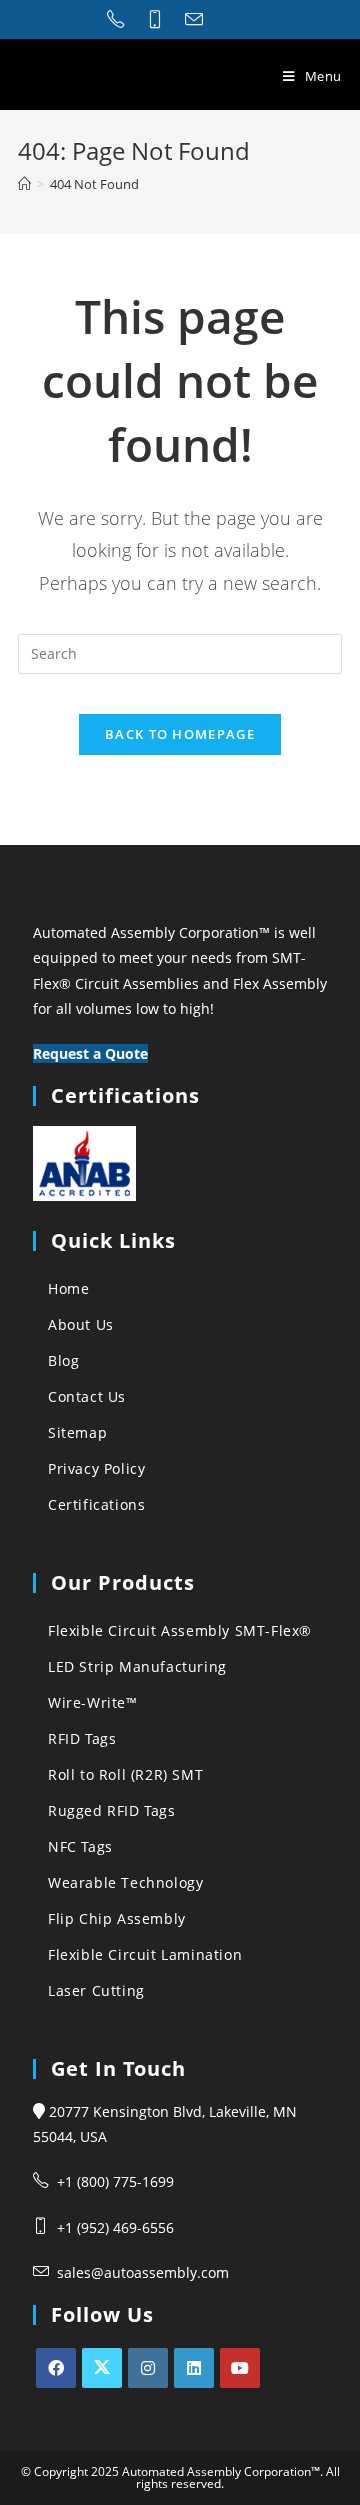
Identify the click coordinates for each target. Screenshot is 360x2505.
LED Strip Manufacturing (137, 1666)
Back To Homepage (180, 734)
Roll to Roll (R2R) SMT (125, 1774)
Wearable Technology (125, 1882)
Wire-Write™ (93, 1702)
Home (68, 1288)
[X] (102, 2368)
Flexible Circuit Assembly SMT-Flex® (180, 1630)
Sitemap (77, 1432)
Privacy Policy (96, 1468)
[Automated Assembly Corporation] (24, 184)
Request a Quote (90, 1053)
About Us (81, 1324)
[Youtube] (240, 2368)
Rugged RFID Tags (112, 1810)
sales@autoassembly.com (143, 2272)
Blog (63, 1360)
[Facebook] (56, 2368)
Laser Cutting (96, 1990)
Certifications (96, 1504)
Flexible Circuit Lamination (145, 1954)
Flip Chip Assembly (117, 1918)
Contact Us (87, 1396)
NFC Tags (80, 1846)
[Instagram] (148, 2368)
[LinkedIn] (194, 2368)
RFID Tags (82, 1738)
